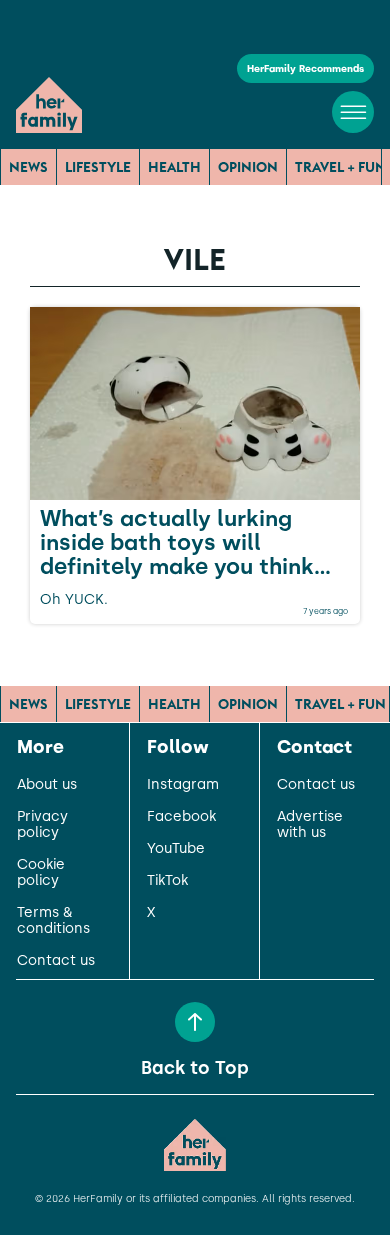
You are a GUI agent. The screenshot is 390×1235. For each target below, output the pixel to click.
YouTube (176, 849)
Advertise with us (310, 825)
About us (47, 785)
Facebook (181, 817)
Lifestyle (98, 167)
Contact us (56, 961)
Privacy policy (42, 825)
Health (174, 167)
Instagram (183, 785)
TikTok (167, 881)
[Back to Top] (195, 1022)
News (28, 167)
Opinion (248, 167)
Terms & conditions (53, 921)
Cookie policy (41, 873)
